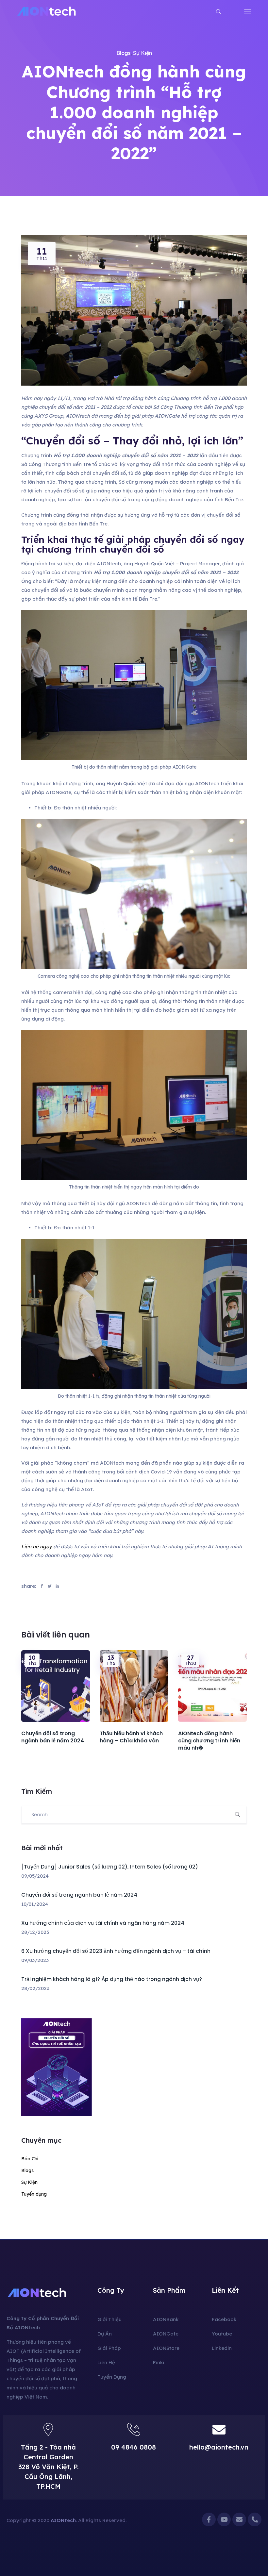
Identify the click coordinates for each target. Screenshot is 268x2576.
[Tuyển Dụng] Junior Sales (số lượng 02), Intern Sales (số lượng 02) (110, 1867)
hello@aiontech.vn (219, 2447)
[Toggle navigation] (248, 11)
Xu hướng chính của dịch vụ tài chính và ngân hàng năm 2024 (103, 1923)
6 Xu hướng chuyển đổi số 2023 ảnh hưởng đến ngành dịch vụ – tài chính (116, 1951)
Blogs (123, 53)
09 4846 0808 (134, 2447)
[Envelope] (239, 2519)
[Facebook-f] (209, 2519)
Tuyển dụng (34, 2194)
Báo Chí (30, 2159)
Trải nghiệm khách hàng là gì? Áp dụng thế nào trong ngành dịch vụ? (112, 1979)
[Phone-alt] (255, 2519)
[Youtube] (224, 2519)
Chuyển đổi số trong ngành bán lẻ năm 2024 (79, 1895)
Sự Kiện (142, 53)
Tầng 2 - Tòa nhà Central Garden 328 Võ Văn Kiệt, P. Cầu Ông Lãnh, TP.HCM (48, 2467)
